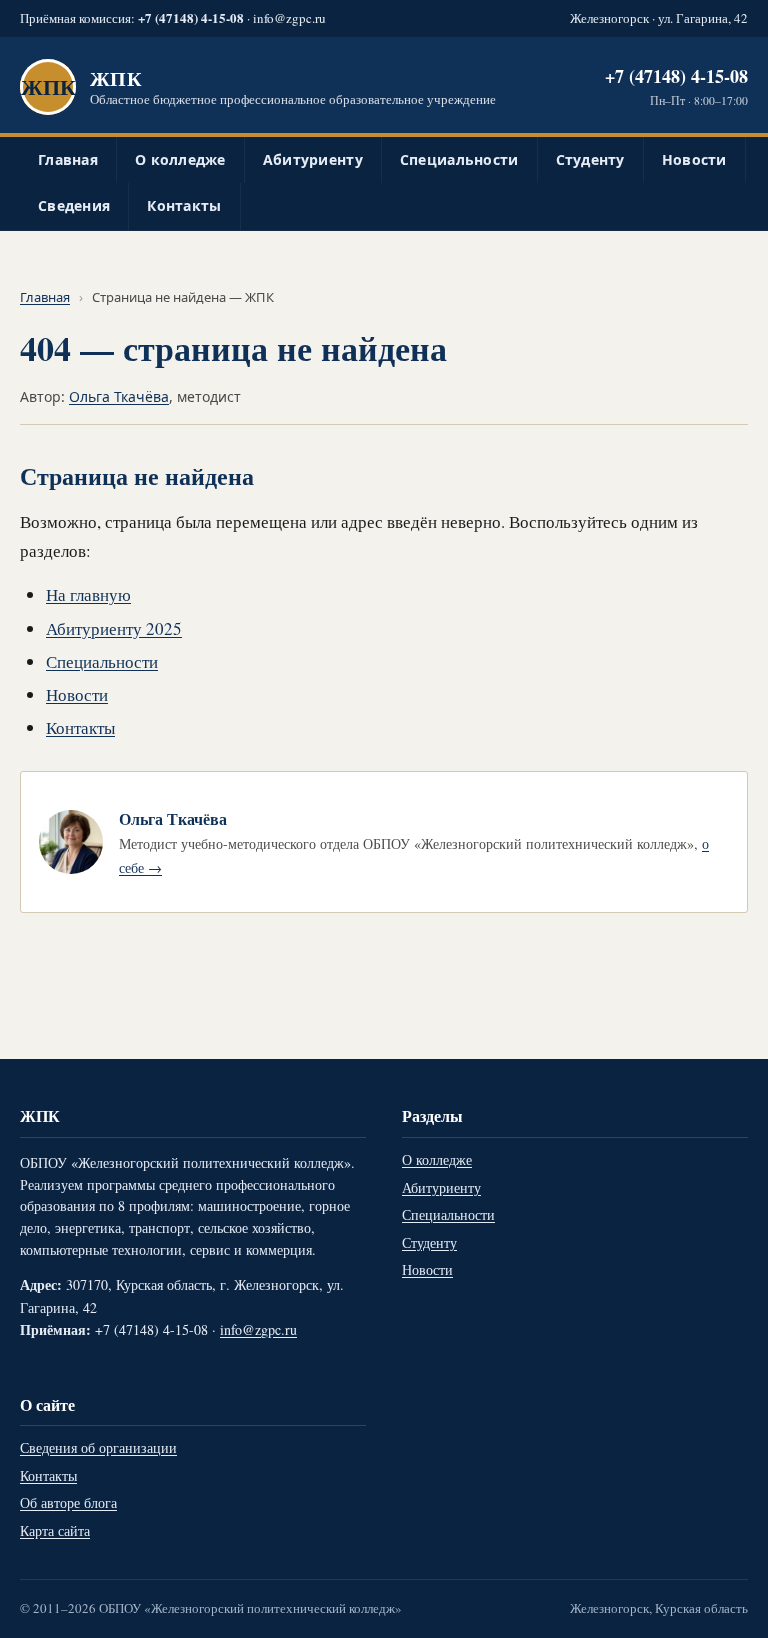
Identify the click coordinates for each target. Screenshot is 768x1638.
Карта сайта (55, 1530)
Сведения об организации (98, 1447)
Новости (694, 159)
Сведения (74, 205)
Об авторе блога (68, 1502)
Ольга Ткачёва (119, 396)
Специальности (459, 159)
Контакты (184, 205)
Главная (68, 159)
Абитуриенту (313, 159)
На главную (88, 594)
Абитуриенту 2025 (114, 628)
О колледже (180, 159)
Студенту (590, 159)
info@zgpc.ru (289, 18)
